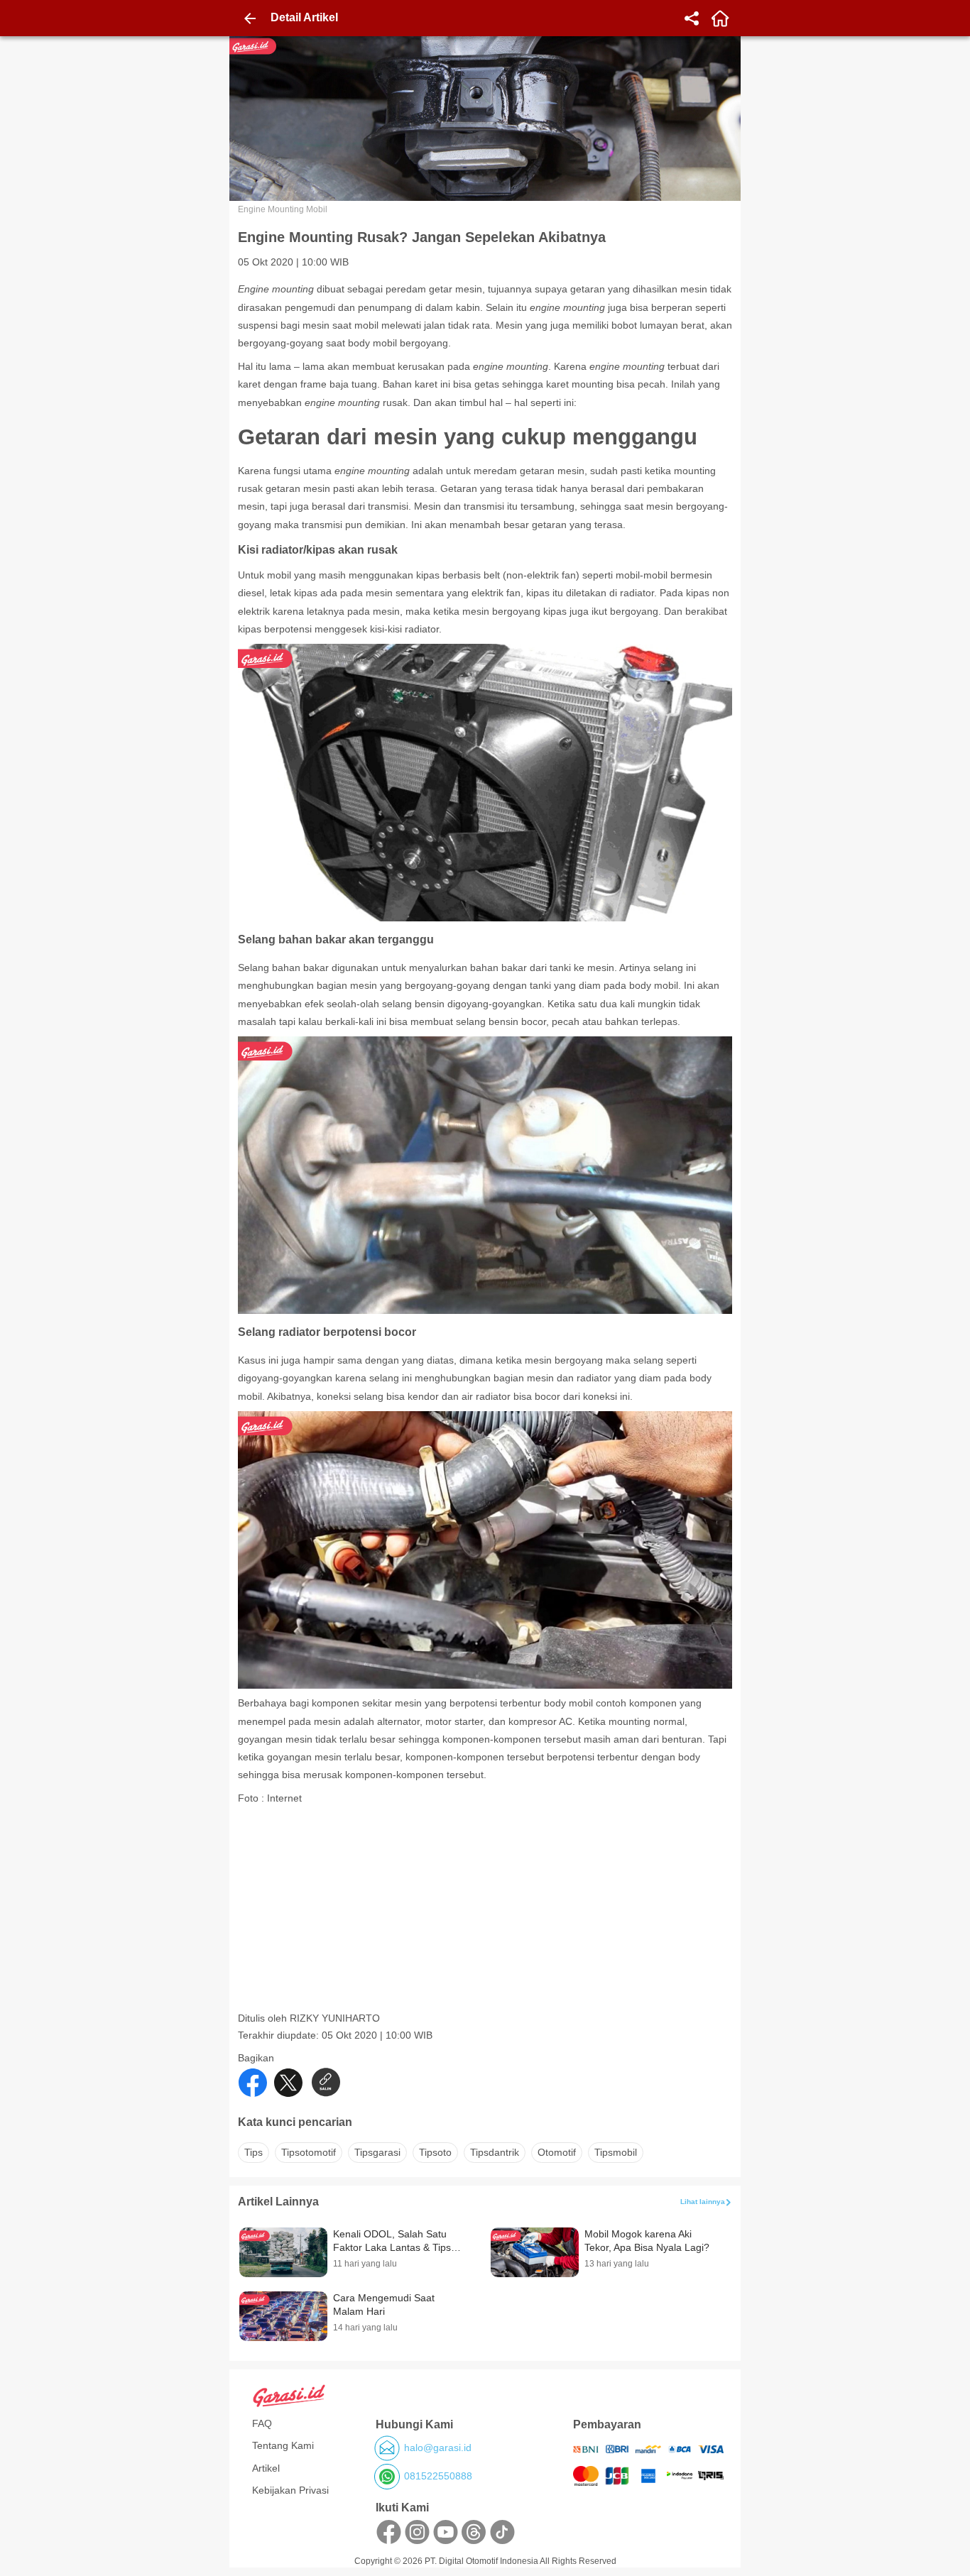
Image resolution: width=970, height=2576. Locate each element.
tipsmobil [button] (616, 2152)
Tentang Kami (283, 2445)
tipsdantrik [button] (495, 2152)
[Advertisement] (486, 1912)
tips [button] (254, 2152)
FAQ (262, 2423)
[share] (692, 18)
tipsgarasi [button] (377, 2152)
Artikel (266, 2468)
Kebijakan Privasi (290, 2490)
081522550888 (438, 2476)
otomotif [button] (557, 2152)
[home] (720, 18)
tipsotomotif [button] (309, 2152)
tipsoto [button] (435, 2152)
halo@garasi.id (438, 2448)
